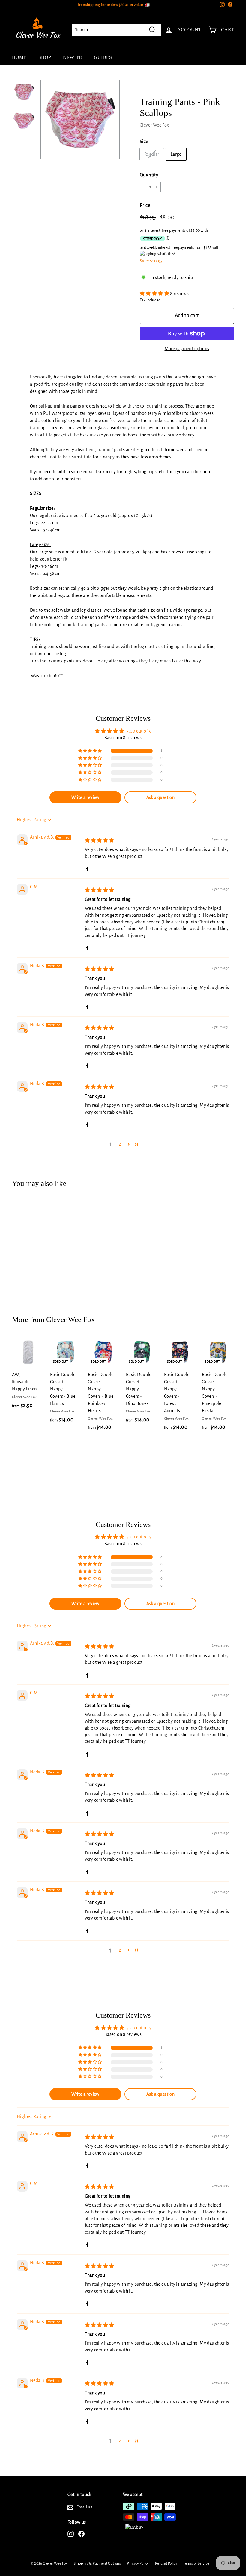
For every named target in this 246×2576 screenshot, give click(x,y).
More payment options (187, 349)
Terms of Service (196, 2564)
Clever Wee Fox (154, 125)
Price (145, 205)
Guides (103, 57)
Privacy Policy (138, 2564)
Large (176, 154)
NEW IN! (72, 57)
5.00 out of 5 (139, 731)
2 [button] (120, 1144)
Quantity (149, 175)
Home (19, 57)
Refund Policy (166, 2564)
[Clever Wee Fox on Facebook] (81, 2534)
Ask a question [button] (161, 797)
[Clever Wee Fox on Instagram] (71, 2534)
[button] (155, 294)
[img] (100, 840)
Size (144, 141)
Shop (45, 57)
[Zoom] (80, 120)
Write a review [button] (85, 797)
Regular (152, 154)
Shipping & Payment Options (97, 2564)
